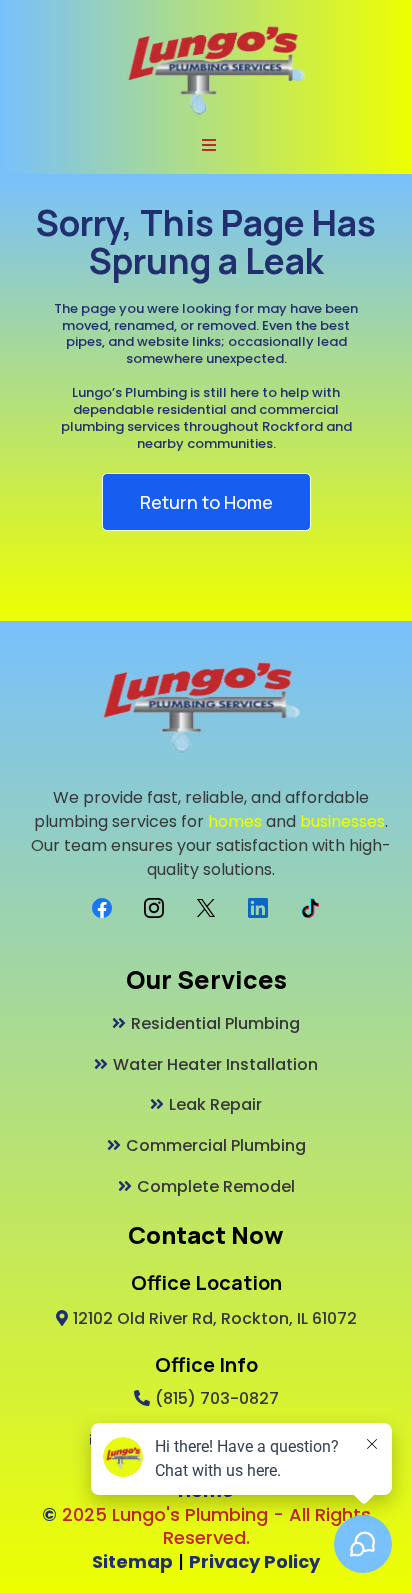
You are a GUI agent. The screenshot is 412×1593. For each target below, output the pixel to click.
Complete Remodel (216, 1186)
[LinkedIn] (258, 908)
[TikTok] (310, 908)
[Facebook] (102, 908)
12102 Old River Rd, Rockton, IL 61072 (215, 1318)
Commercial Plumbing (216, 1145)
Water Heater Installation (215, 1064)
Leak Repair (215, 1104)
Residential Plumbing (215, 1023)
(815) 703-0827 (217, 1398)
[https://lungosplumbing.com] (216, 69)
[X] (206, 908)
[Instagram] (154, 908)
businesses (342, 821)
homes (235, 821)
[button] (206, 146)
